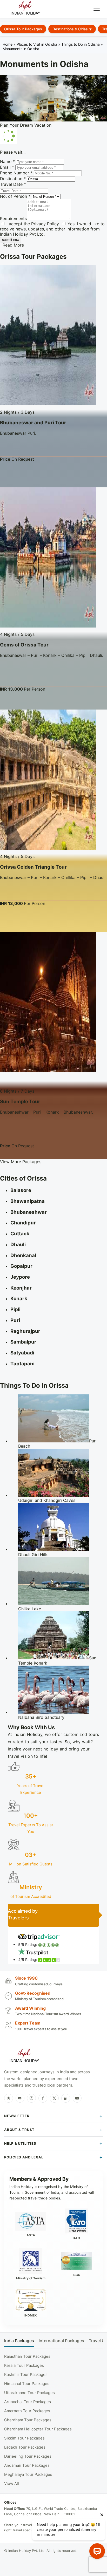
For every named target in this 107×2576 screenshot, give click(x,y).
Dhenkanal (23, 1255)
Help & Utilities (20, 2143)
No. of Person (15, 196)
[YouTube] (77, 2098)
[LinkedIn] (66, 2098)
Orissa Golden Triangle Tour (33, 867)
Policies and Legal (24, 2157)
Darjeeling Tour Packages (28, 2456)
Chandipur (23, 1223)
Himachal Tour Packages (27, 2384)
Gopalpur (21, 1266)
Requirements (13, 219)
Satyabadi (22, 1353)
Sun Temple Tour (20, 1102)
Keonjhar (21, 1288)
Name (7, 161)
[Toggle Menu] (97, 9)
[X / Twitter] (54, 2098)
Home (8, 44)
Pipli (15, 1309)
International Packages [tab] (61, 2341)
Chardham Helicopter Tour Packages (38, 2429)
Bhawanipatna (28, 1201)
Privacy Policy (45, 224)
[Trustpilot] (9, 2098)
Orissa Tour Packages (23, 29)
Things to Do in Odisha (81, 44)
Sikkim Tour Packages (24, 2438)
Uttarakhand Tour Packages (29, 2393)
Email (7, 167)
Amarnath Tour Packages (27, 2411)
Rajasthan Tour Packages (27, 2356)
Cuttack (20, 1234)
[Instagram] (31, 2098)
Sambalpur (23, 1342)
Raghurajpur (25, 1331)
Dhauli (18, 1245)
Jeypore (20, 1277)
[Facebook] (43, 2098)
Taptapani (22, 1364)
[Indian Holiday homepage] (24, 2056)
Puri (15, 1320)
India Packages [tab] (19, 2341)
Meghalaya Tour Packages (28, 2474)
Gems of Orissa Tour (24, 645)
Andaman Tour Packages (27, 2465)
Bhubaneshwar (29, 1212)
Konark (19, 1299)
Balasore (21, 1190)
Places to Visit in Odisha (37, 44)
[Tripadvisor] (20, 2098)
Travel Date (13, 184)
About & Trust (19, 2130)
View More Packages (21, 1162)
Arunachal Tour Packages (28, 2402)
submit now (11, 240)
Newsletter (17, 2116)
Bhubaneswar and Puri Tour (33, 423)
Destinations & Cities (70, 29)
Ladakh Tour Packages (25, 2447)
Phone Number (16, 173)
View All (12, 2483)
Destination (13, 179)
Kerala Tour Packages (24, 2365)
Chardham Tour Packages (28, 2420)
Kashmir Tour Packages (26, 2374)
